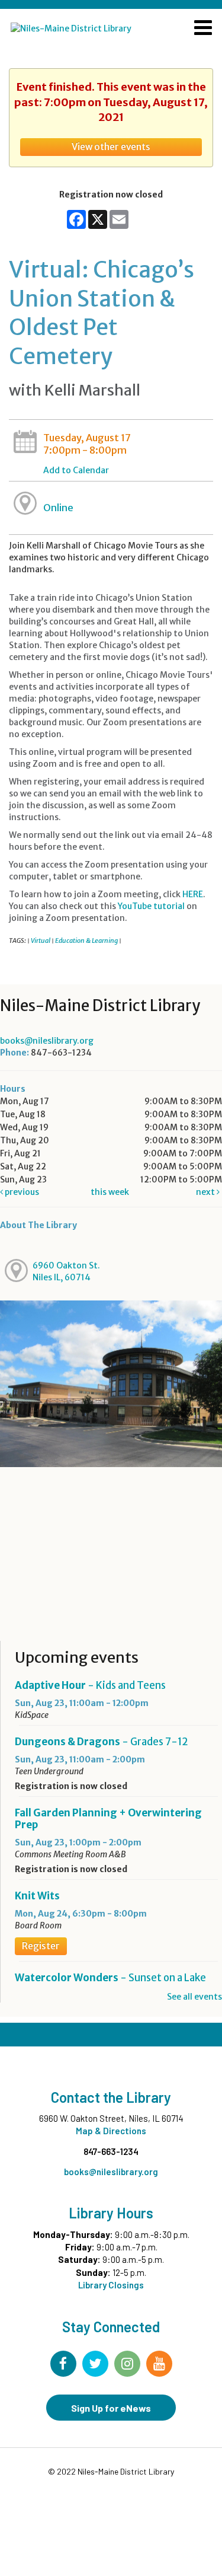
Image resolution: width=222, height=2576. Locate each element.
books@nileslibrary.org (47, 1041)
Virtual (41, 941)
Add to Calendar (76, 470)
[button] (203, 29)
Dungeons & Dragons (102, 1742)
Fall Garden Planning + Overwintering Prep (108, 1819)
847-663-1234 (111, 2151)
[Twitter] (95, 2364)
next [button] (206, 1192)
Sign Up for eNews (111, 2408)
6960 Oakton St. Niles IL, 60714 (66, 1271)
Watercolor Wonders (110, 1978)
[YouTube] (159, 2364)
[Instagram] (127, 2364)
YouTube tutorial (151, 906)
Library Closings (111, 2285)
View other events (111, 147)
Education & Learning (86, 941)
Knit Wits (37, 1896)
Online (58, 508)
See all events (194, 1997)
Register (41, 1946)
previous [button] (21, 1192)
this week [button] (110, 1192)
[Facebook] (63, 2364)
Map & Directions (111, 2131)
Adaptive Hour (90, 1685)
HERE (193, 894)
